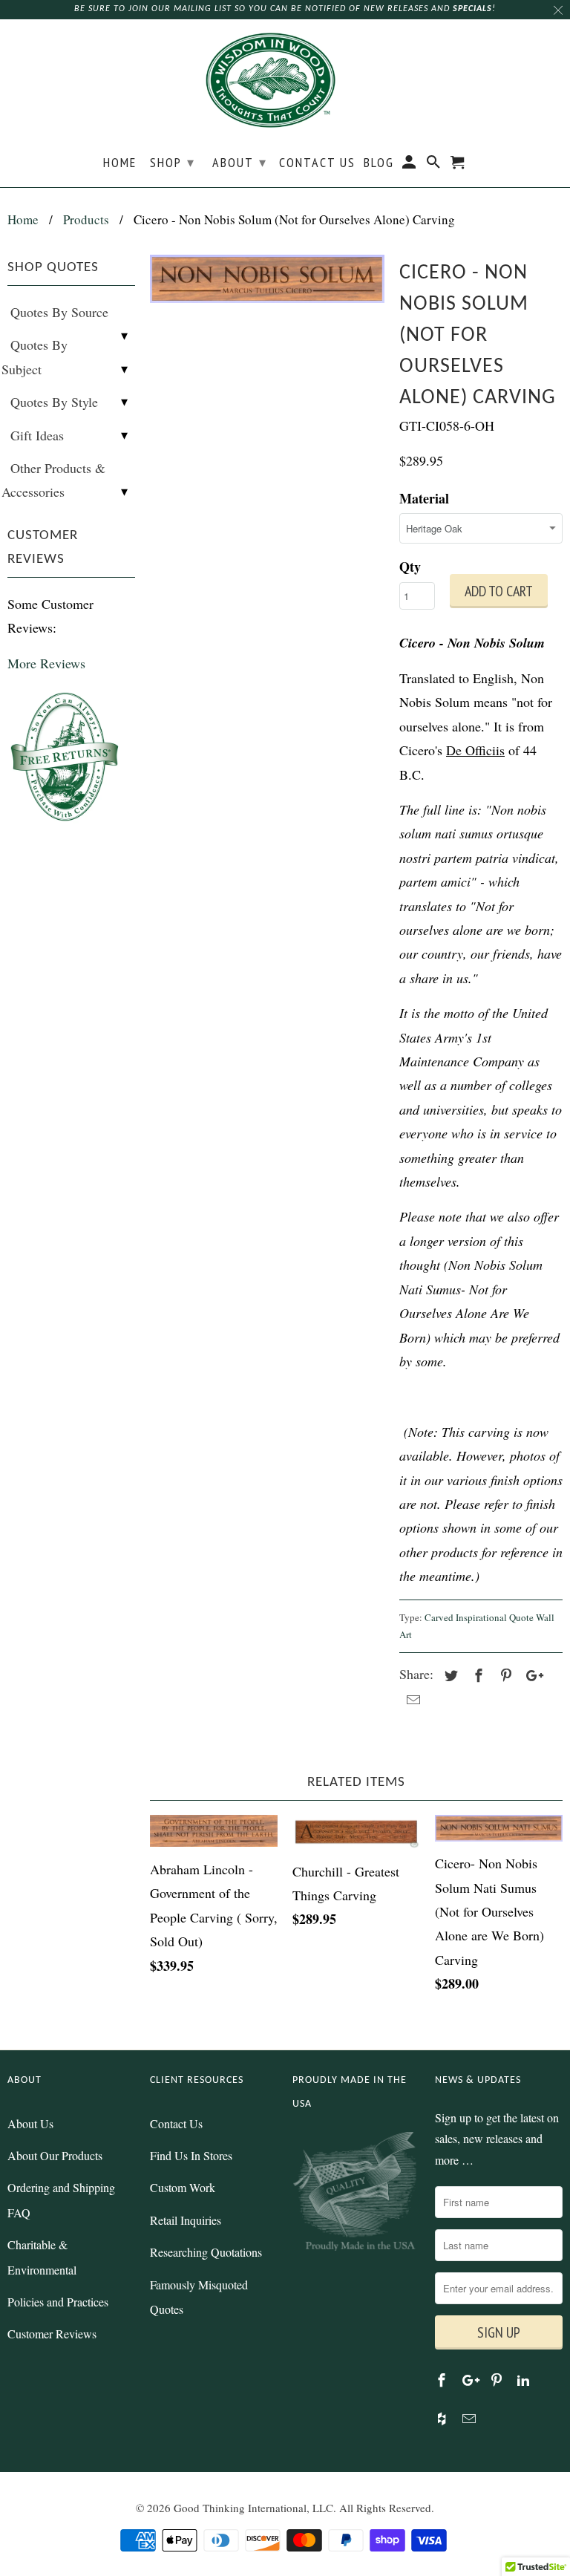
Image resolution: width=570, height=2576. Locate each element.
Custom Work (183, 2187)
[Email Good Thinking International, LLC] (471, 2419)
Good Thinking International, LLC (253, 2508)
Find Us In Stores (191, 2155)
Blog (379, 163)
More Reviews (46, 663)
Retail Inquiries (186, 2220)
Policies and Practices (58, 2302)
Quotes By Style (54, 402)
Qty (410, 567)
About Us (30, 2123)
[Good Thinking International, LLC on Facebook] (443, 2380)
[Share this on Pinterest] (504, 1675)
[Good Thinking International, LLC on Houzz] (443, 2419)
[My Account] (410, 165)
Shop (173, 162)
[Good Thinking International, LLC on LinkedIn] (525, 2380)
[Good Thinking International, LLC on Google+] (471, 2380)
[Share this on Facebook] (476, 1675)
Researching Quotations (206, 2252)
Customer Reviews (52, 2334)
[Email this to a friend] (411, 1700)
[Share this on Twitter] (449, 1675)
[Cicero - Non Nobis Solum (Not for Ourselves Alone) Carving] (267, 279)
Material (424, 498)
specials (472, 9)
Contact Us (317, 163)
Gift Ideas (37, 435)
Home (120, 163)
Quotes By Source (59, 312)
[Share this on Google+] (531, 1675)
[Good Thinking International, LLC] (285, 82)
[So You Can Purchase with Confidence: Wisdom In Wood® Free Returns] (66, 823)
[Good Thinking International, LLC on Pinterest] (498, 2380)
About (240, 162)
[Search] (435, 165)
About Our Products (55, 2155)
